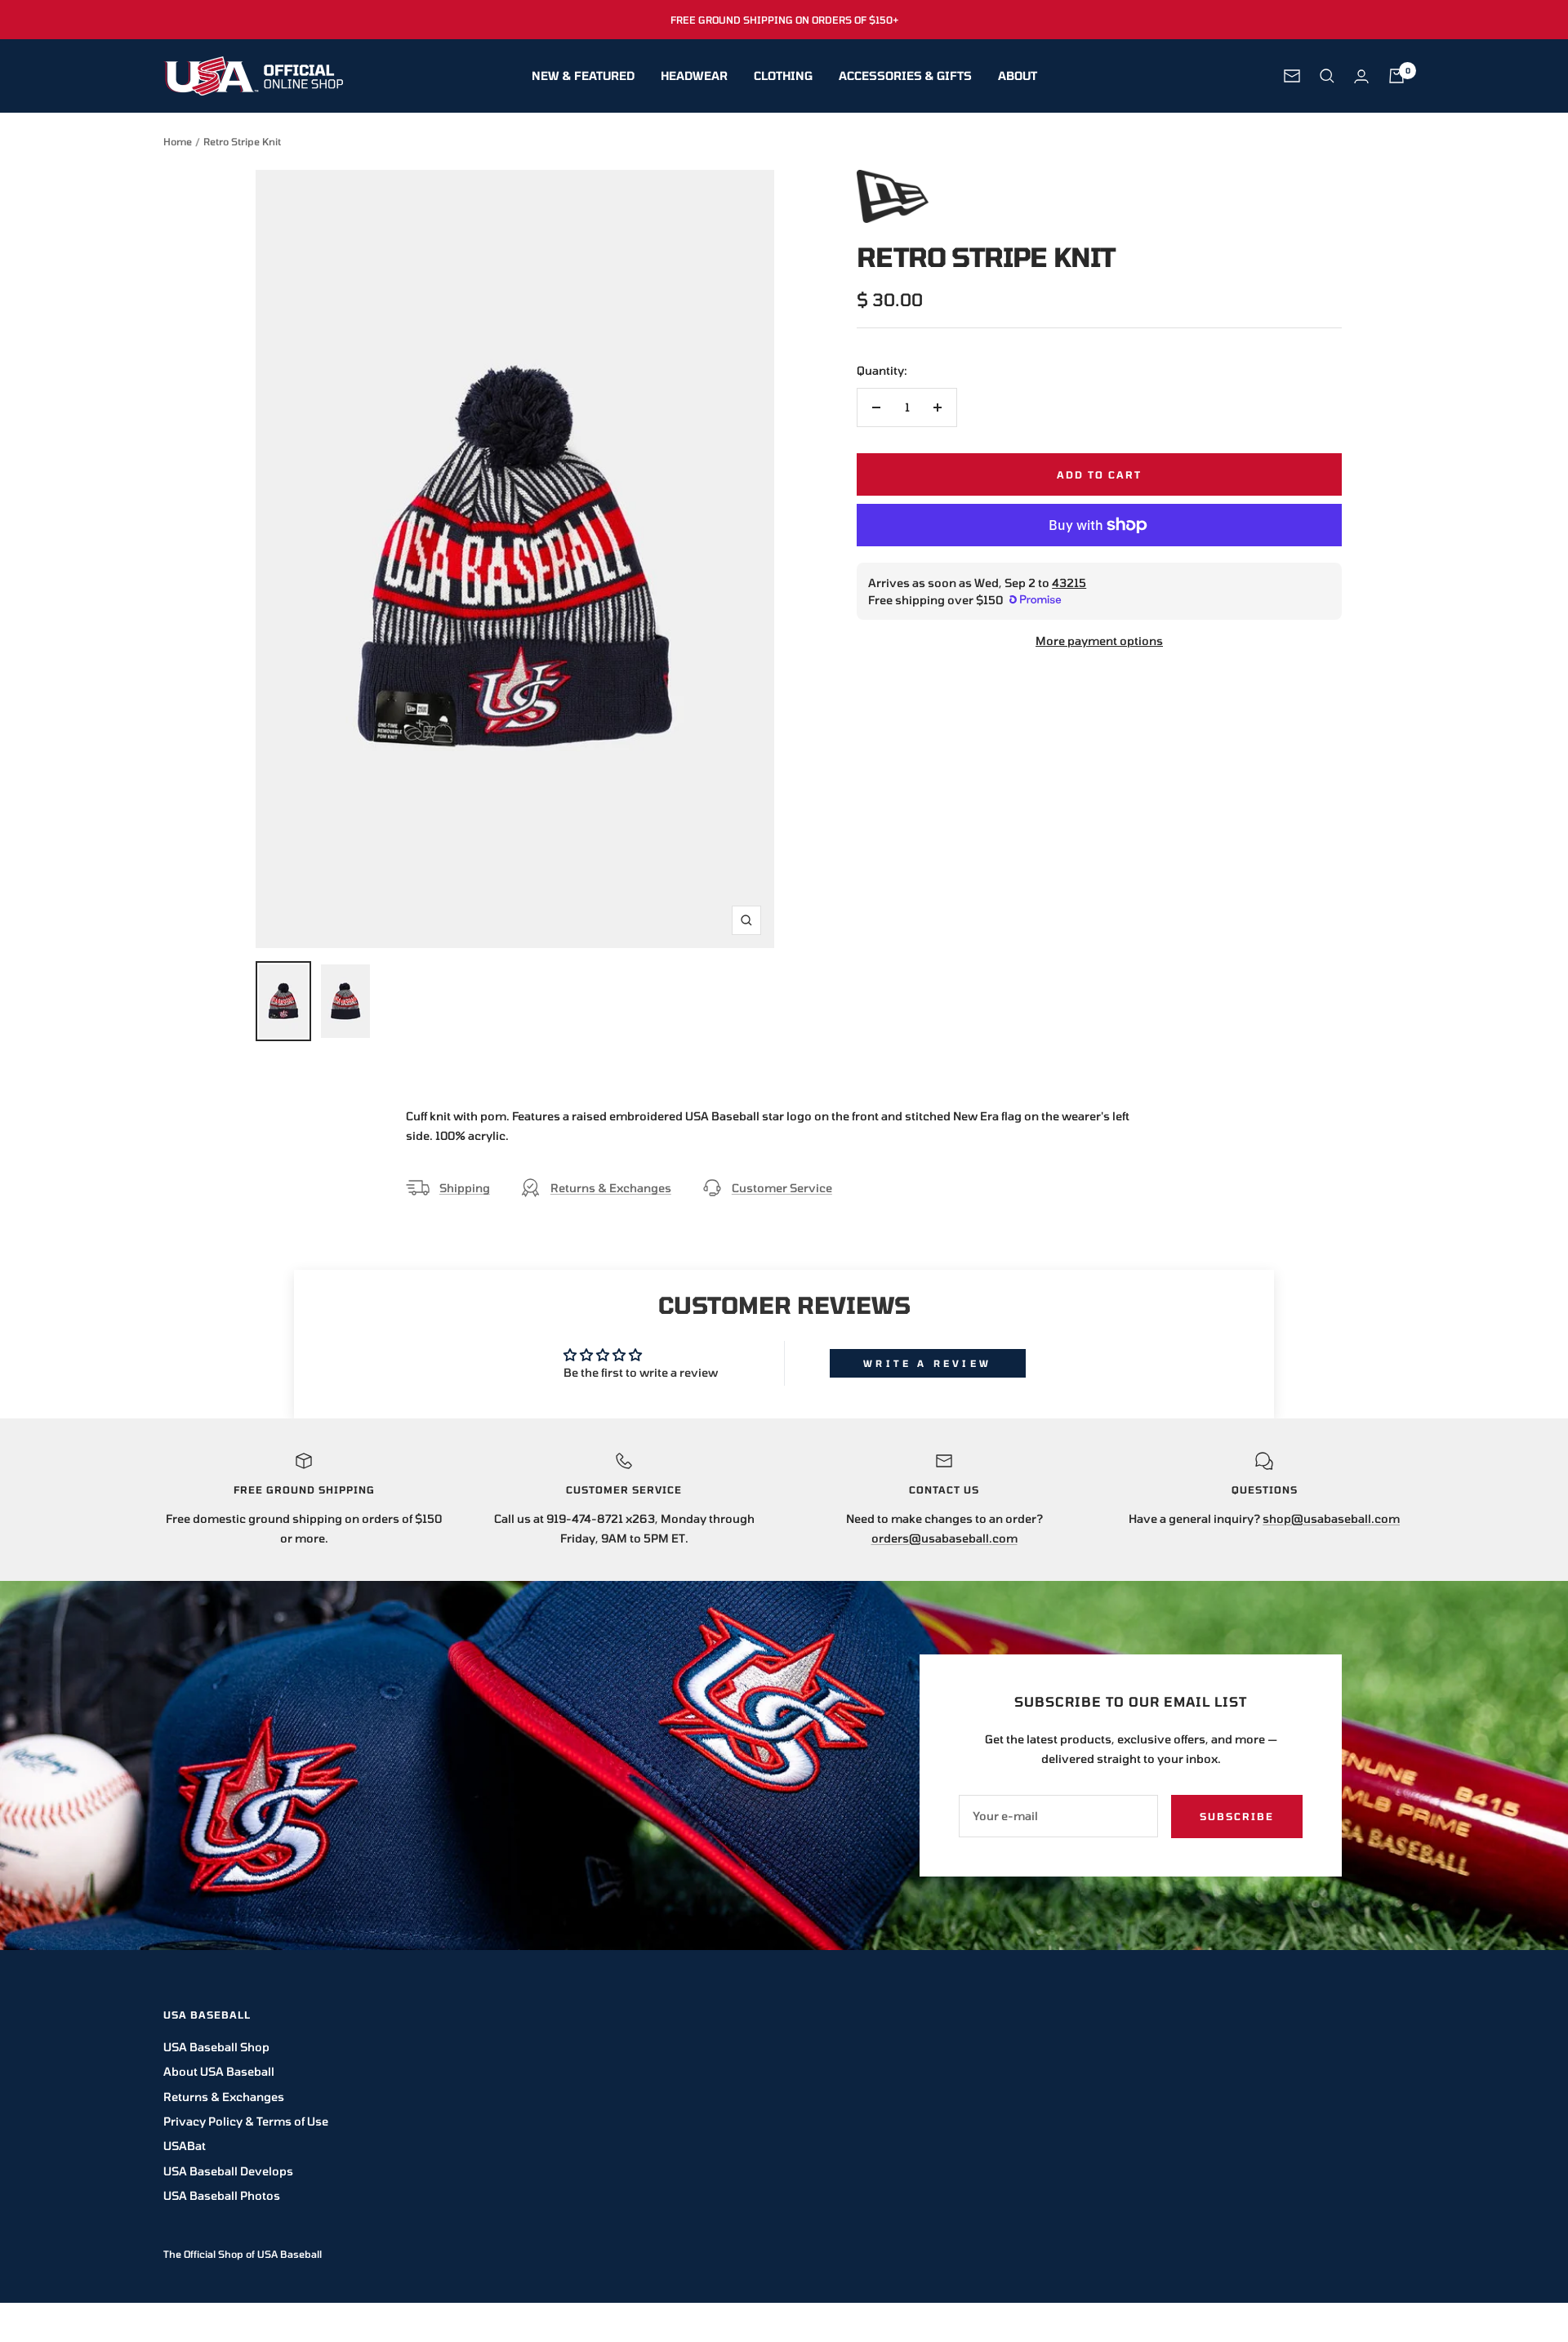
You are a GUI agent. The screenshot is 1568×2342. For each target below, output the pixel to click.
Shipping (465, 1188)
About (1018, 76)
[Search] (1327, 76)
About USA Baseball (219, 2071)
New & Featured (583, 76)
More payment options (1099, 641)
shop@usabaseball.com (1331, 1518)
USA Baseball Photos (222, 2195)
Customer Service (782, 1188)
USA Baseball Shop (216, 2047)
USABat (185, 2146)
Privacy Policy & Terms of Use (246, 2121)
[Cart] (1396, 76)
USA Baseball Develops (228, 2171)
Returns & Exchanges (611, 1188)
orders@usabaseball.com (944, 1538)
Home (178, 141)
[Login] (1361, 76)
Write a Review (927, 1363)
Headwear (694, 76)
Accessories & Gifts (905, 76)
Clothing (783, 76)
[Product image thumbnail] (283, 1001)
